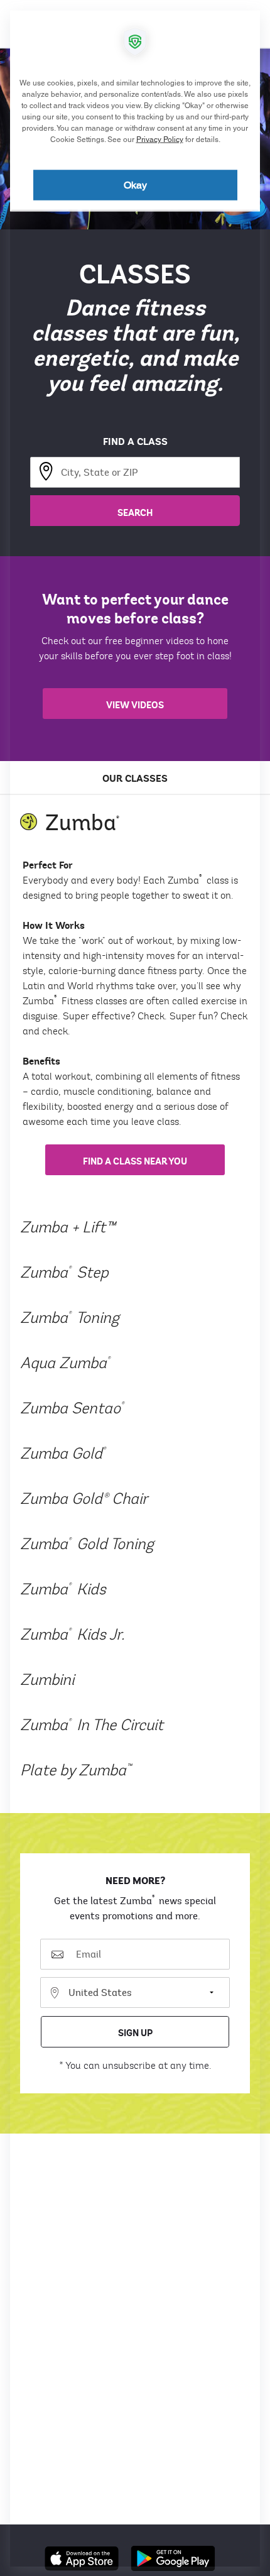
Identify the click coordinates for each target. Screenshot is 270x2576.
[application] (135, 1288)
